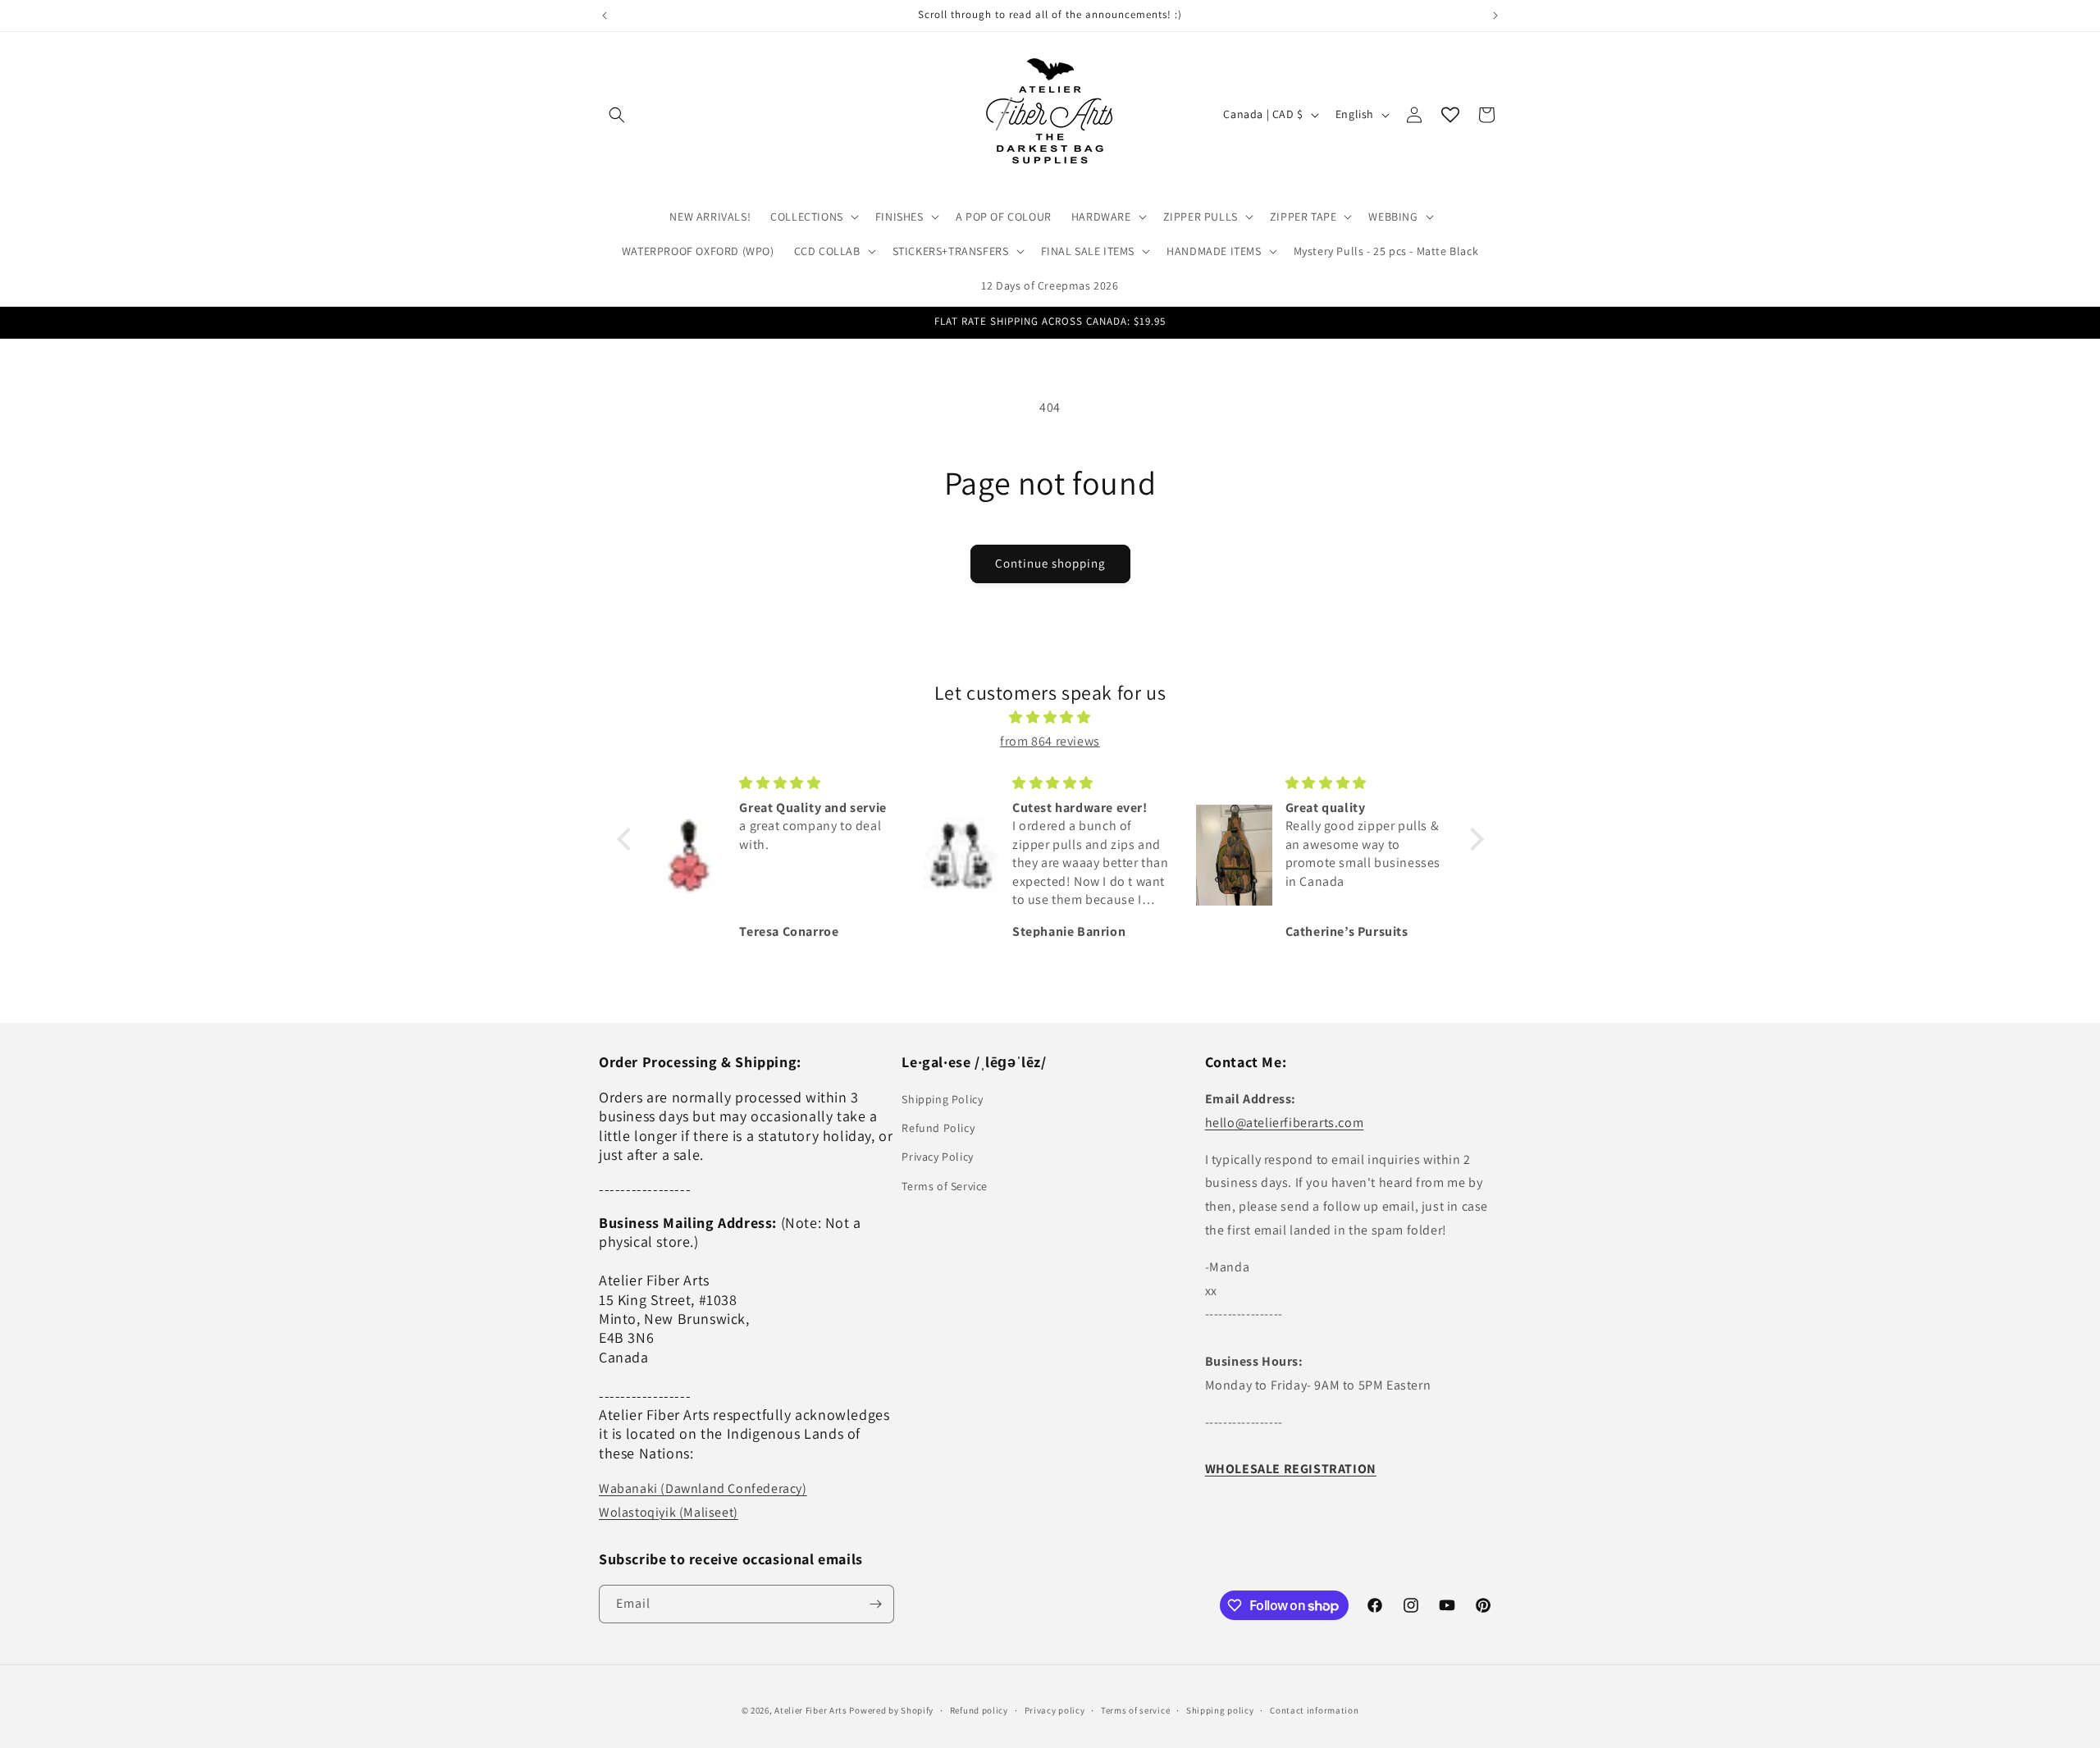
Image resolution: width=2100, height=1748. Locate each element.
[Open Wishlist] (1450, 115)
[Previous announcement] (605, 16)
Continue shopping (1050, 563)
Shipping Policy (942, 1099)
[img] (1050, 718)
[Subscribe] (875, 1604)
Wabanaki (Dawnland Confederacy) (703, 1488)
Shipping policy (1220, 1710)
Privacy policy (1055, 1710)
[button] (617, 115)
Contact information (1314, 1710)
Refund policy (979, 1710)
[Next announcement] (1495, 16)
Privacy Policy (937, 1157)
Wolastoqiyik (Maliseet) (669, 1512)
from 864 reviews (1050, 741)
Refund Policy (938, 1128)
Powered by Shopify (891, 1710)
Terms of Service (945, 1186)
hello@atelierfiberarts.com (1285, 1123)
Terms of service (1135, 1710)
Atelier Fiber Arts (811, 1710)
